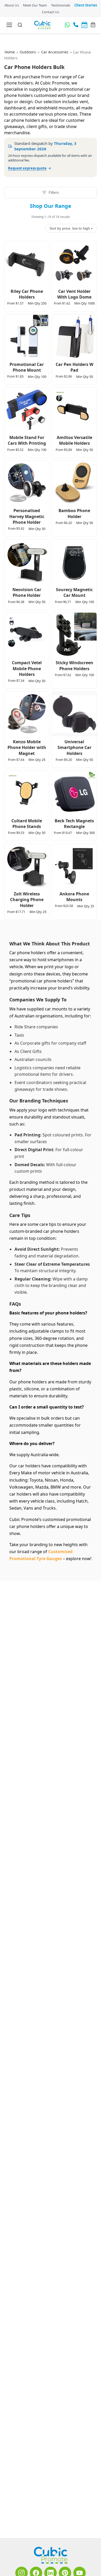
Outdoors (28, 52)
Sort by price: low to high (71, 228)
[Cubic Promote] (51, 2555)
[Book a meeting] (84, 25)
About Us (11, 5)
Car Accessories (55, 52)
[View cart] (93, 25)
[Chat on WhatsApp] (67, 25)
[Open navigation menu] (9, 25)
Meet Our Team (35, 5)
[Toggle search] (20, 25)
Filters (54, 192)
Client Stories (86, 5)
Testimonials (60, 5)
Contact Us (51, 12)
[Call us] (76, 25)
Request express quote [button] (27, 168)
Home (10, 52)
